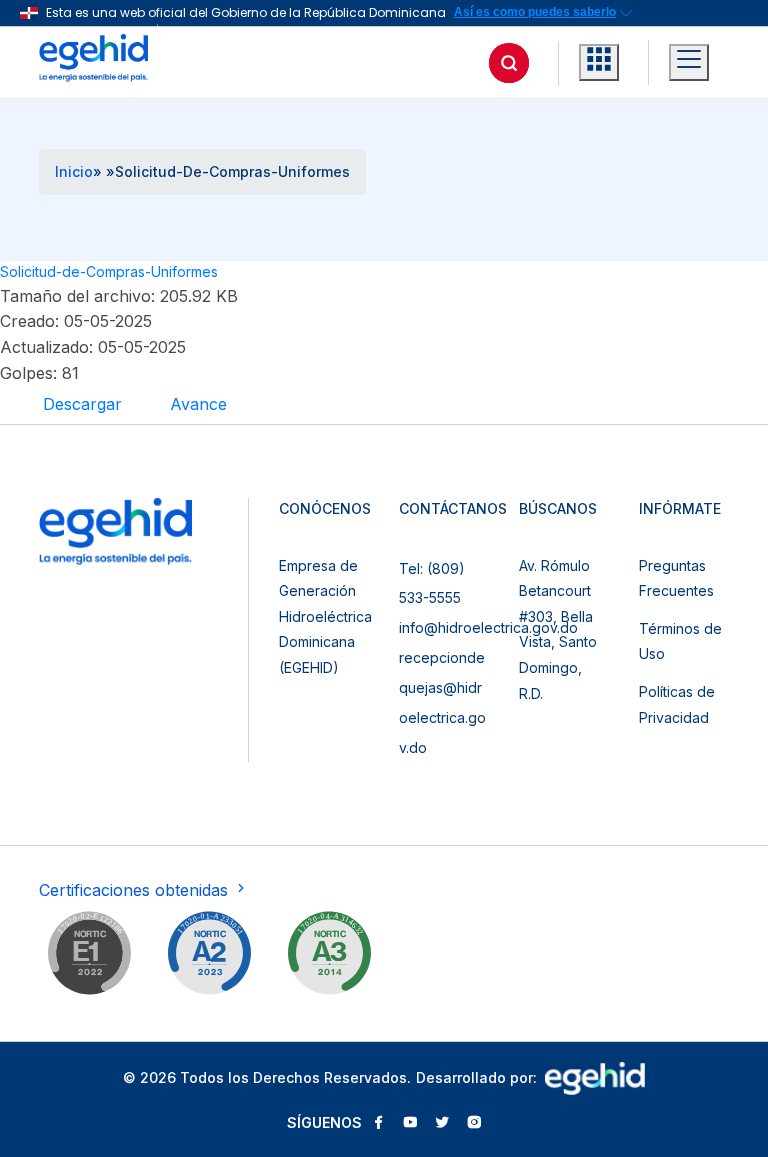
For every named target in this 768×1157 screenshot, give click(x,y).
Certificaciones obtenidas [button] (136, 890)
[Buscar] (509, 63)
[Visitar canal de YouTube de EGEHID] (410, 1124)
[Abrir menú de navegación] (689, 63)
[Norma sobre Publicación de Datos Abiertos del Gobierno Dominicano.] (329, 957)
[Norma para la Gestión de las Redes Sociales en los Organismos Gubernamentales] (89, 957)
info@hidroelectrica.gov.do (488, 627)
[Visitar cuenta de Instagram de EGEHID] (474, 1124)
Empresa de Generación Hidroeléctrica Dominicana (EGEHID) (325, 616)
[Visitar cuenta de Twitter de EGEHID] (442, 1124)
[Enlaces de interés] (599, 63)
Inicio (74, 171)
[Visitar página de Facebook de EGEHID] (378, 1124)
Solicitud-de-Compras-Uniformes (109, 271)
